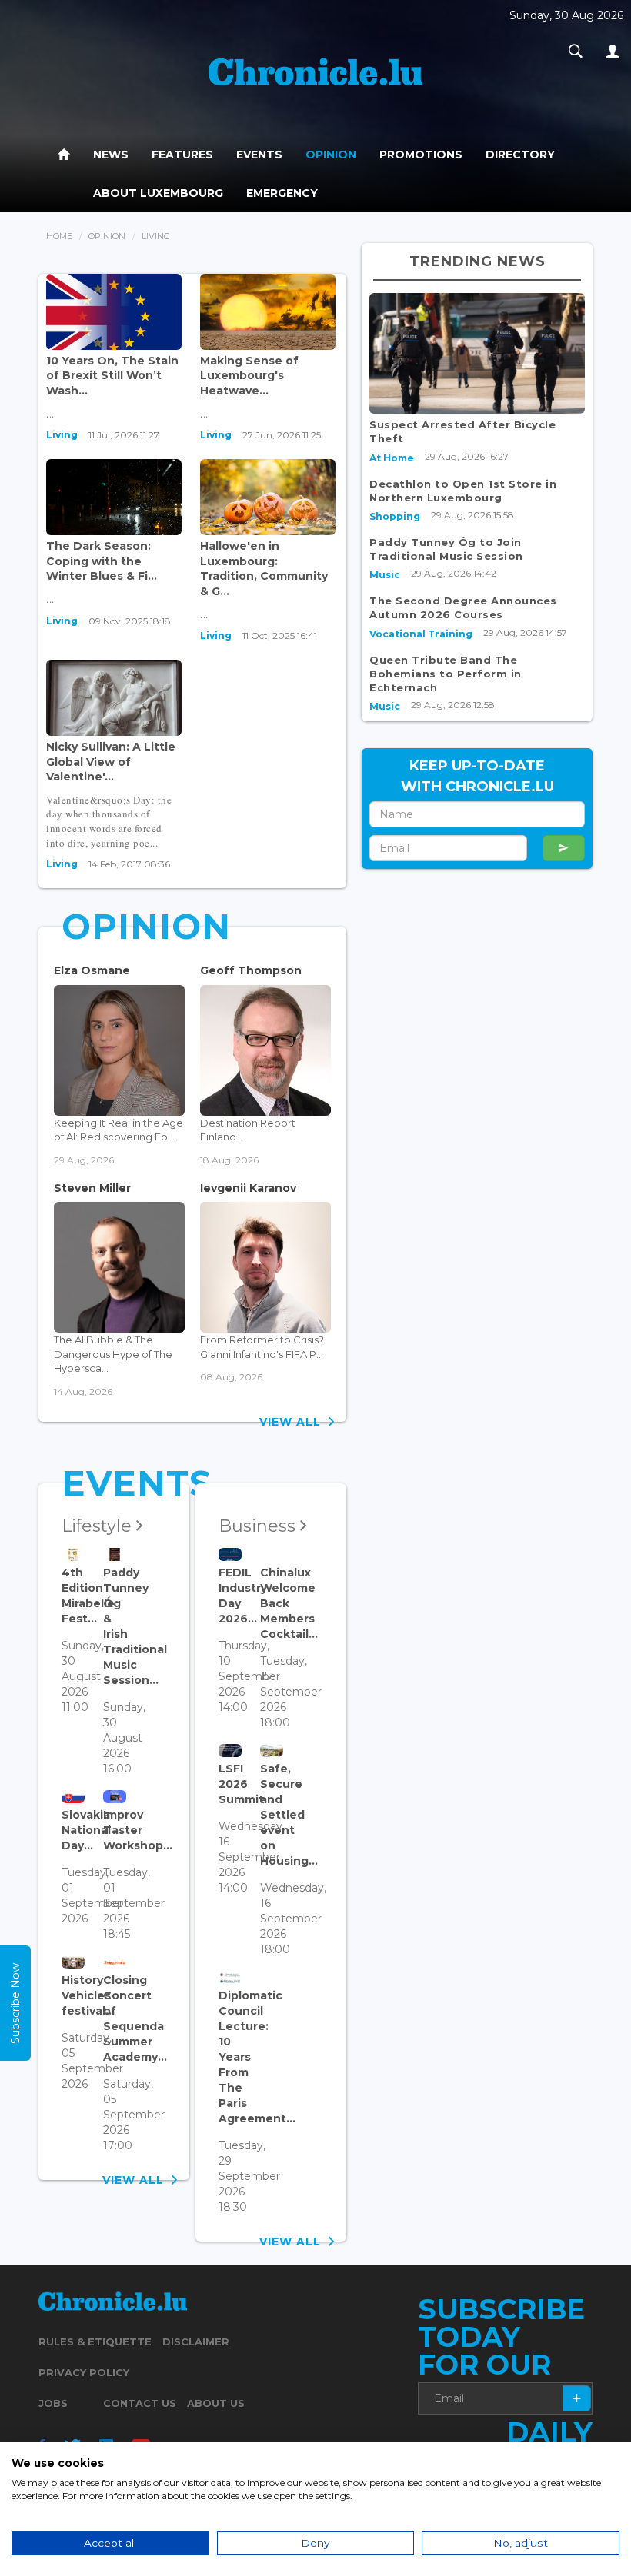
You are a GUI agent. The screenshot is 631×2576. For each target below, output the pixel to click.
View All (294, 1422)
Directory (520, 155)
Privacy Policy (84, 2372)
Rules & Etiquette (95, 2341)
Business (259, 1526)
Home (59, 236)
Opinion (331, 155)
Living (62, 435)
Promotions (421, 155)
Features (182, 155)
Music (385, 575)
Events (259, 155)
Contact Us (140, 2403)
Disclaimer (196, 2341)
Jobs (53, 2403)
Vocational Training (421, 634)
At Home (392, 458)
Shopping (395, 516)
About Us (216, 2403)
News (111, 155)
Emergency (282, 193)
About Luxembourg (158, 193)
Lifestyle (99, 1526)
